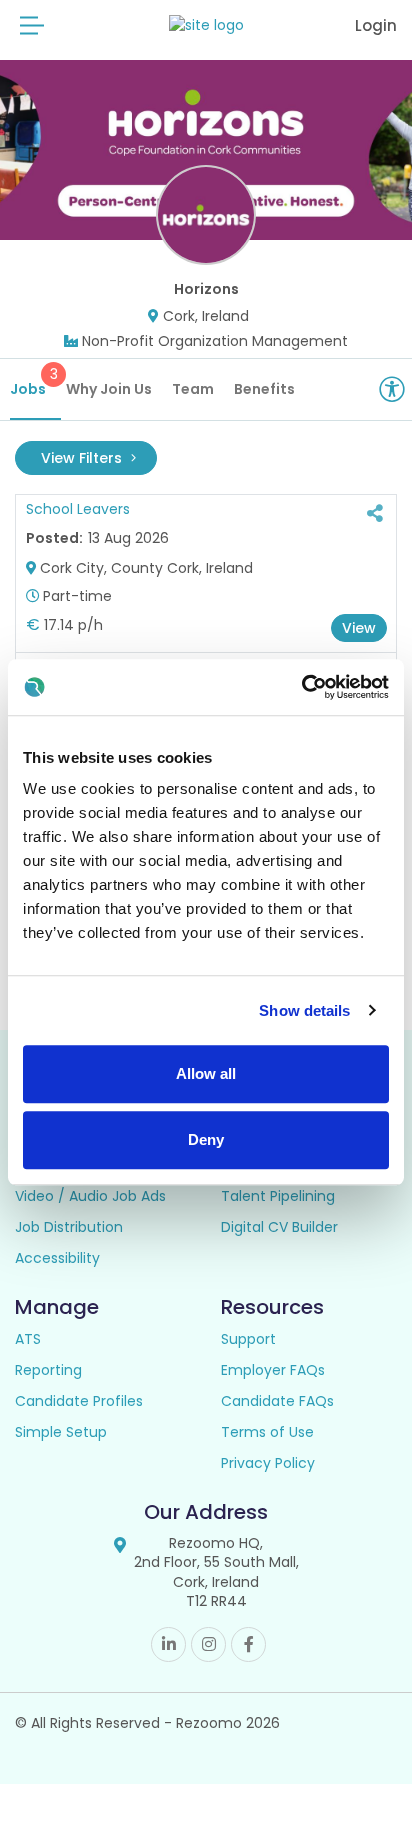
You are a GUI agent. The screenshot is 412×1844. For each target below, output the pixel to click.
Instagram (208, 1644)
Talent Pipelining (278, 1196)
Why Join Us (109, 389)
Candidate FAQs (277, 1401)
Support (248, 1339)
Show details (304, 1010)
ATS (28, 1339)
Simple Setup (61, 1432)
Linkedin (168, 1644)
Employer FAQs (273, 1370)
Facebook (248, 1644)
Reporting (48, 1370)
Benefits (264, 389)
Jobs (34, 381)
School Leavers (78, 509)
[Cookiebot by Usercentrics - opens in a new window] (301, 687)
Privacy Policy (268, 1463)
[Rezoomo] (206, 25)
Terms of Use (267, 1432)
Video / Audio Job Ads (90, 1196)
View (359, 628)
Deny (206, 1139)
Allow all (206, 1073)
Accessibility (57, 1258)
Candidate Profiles (79, 1401)
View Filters (83, 458)
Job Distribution (69, 1227)
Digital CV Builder (279, 1227)
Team (193, 389)
